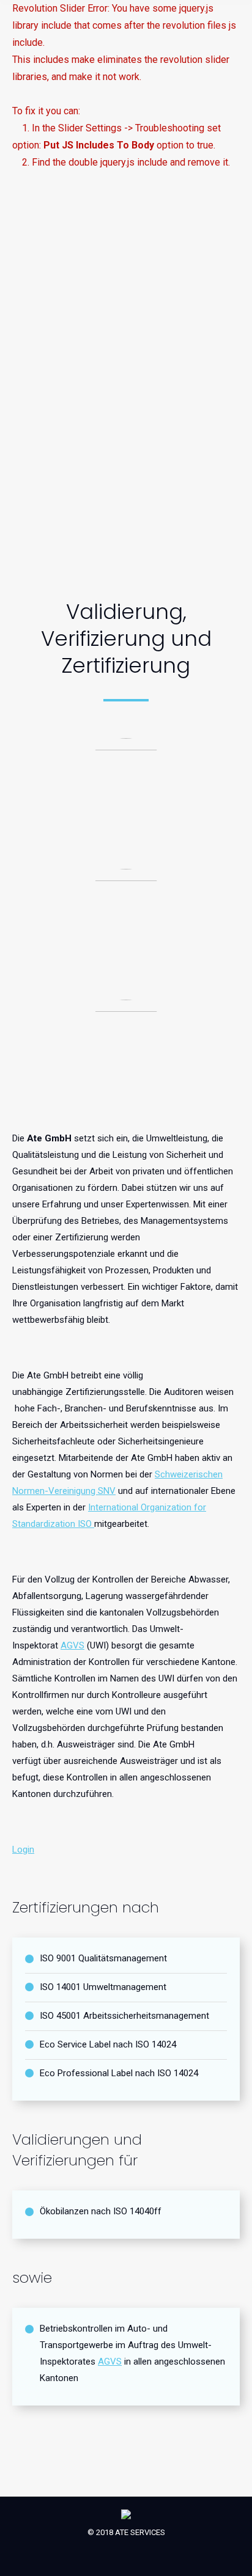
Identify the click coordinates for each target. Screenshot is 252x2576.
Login (23, 1850)
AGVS (72, 1645)
